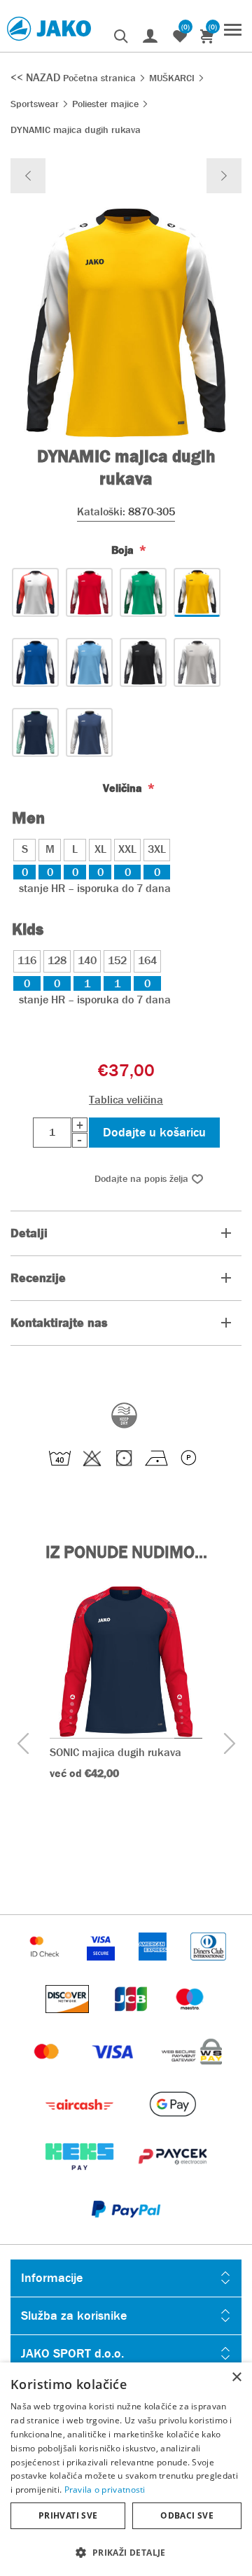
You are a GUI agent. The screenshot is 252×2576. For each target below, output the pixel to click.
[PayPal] (126, 2230)
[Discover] (69, 2020)
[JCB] (132, 2020)
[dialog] (126, 2469)
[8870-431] (89, 662)
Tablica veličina (126, 1100)
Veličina (124, 788)
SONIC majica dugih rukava (115, 1752)
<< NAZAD (37, 77)
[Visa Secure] (102, 1967)
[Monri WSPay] (192, 2072)
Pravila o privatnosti (105, 2490)
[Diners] (208, 1967)
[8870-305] (197, 592)
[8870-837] (197, 662)
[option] (126, 1704)
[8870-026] (35, 592)
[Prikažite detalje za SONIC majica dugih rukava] (126, 1662)
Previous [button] (23, 1744)
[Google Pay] (173, 2125)
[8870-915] (35, 732)
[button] (126, 2552)
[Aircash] (81, 2125)
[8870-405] (35, 662)
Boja (124, 550)
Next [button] (229, 1744)
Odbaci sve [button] (187, 2515)
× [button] (236, 2377)
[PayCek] (173, 2177)
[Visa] (114, 2072)
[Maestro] (190, 2020)
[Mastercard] (48, 2072)
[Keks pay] (81, 2177)
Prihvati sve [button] (68, 2515)
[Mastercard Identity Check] (46, 1967)
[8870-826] (143, 662)
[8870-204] (143, 592)
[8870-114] (89, 592)
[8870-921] (89, 732)
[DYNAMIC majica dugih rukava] (28, 176)
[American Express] (154, 1967)
